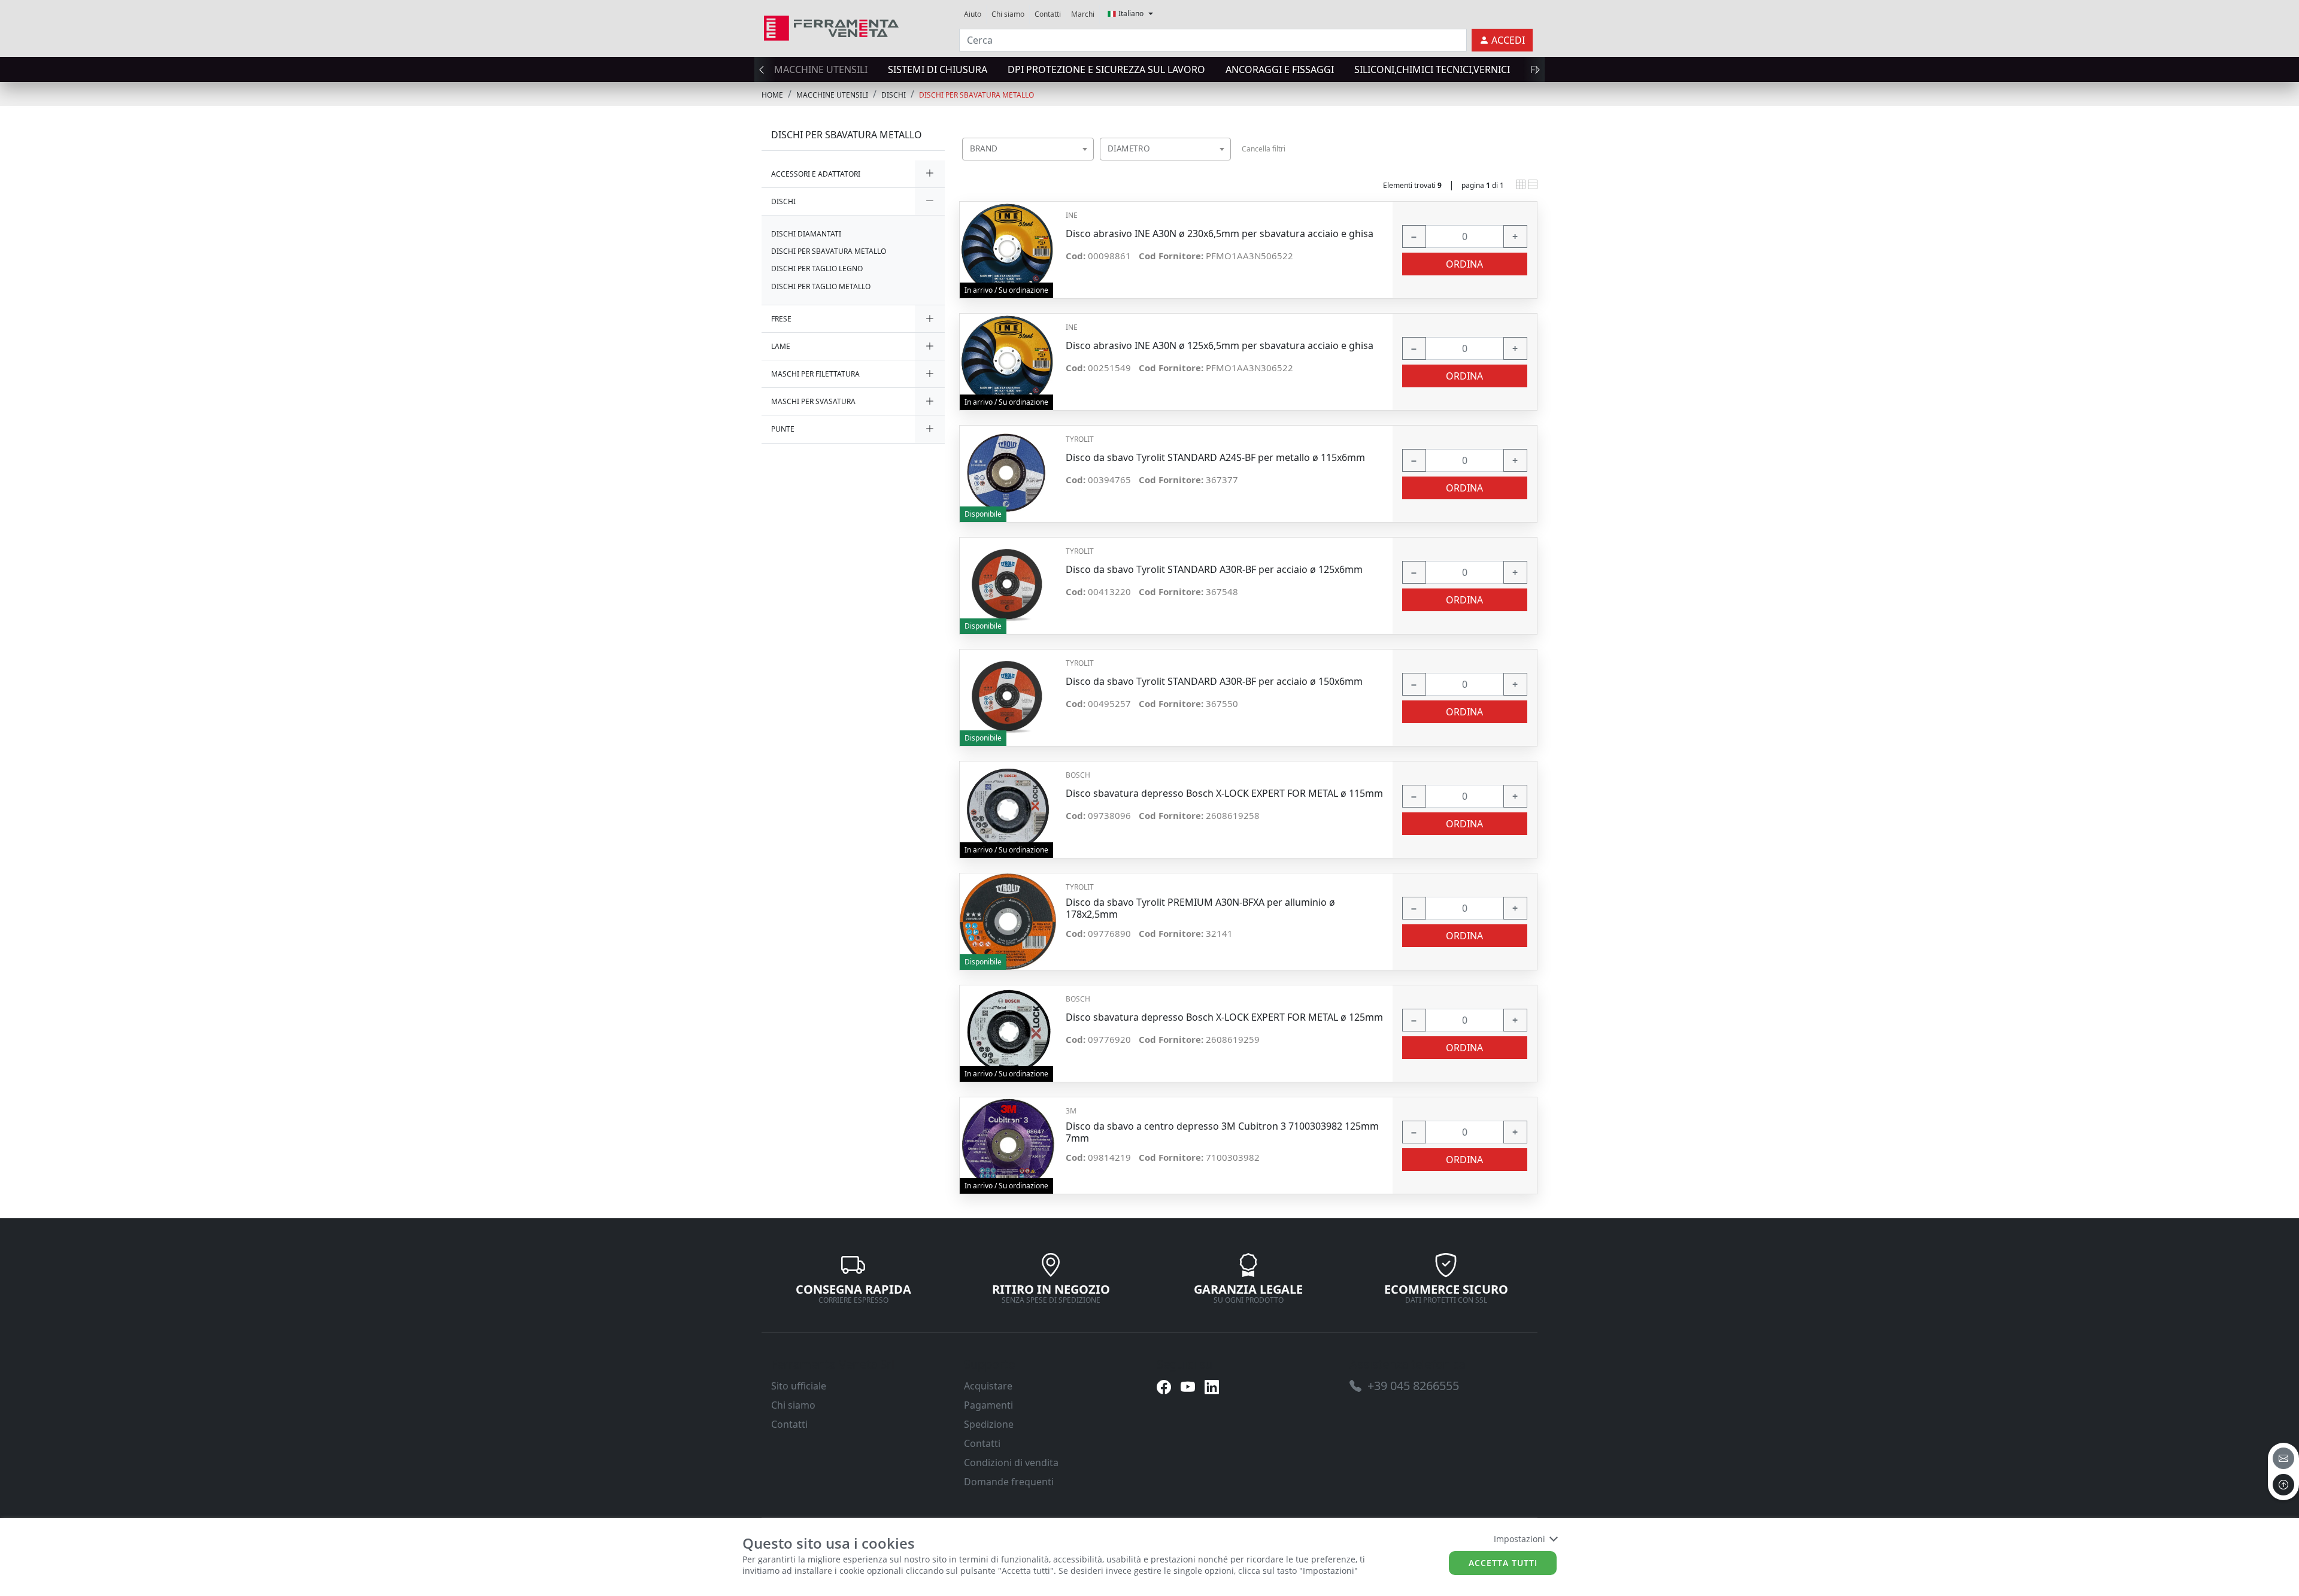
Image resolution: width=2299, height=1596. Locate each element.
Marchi (1083, 14)
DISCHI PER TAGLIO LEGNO (817, 268)
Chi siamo (1008, 14)
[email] (2283, 1458)
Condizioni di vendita (1011, 1463)
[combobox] (1028, 149)
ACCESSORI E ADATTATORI (816, 174)
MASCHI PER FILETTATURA (815, 374)
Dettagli (1008, 244)
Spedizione (989, 1424)
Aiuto (973, 14)
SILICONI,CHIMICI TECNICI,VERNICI (1432, 69)
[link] (831, 27)
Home (772, 95)
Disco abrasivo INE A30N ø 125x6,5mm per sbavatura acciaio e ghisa (1220, 346)
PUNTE (783, 429)
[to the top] (2283, 1485)
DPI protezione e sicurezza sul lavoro (1106, 69)
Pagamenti (988, 1405)
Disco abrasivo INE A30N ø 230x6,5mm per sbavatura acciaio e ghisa (1220, 234)
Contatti (1048, 14)
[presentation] (765, 69)
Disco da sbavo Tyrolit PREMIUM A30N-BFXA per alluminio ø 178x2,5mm (1200, 908)
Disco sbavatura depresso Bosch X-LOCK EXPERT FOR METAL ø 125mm (1224, 1017)
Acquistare (988, 1386)
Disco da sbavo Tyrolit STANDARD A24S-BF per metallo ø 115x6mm (1215, 458)
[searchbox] (1087, 164)
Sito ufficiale (799, 1386)
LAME (781, 346)
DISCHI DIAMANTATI (806, 234)
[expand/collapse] (930, 174)
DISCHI (894, 95)
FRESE (781, 319)
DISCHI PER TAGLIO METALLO (821, 286)
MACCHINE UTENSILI (821, 69)
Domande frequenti (1009, 1482)
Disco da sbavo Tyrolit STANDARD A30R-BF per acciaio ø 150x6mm (1214, 682)
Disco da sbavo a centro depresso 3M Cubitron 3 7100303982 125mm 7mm (1222, 1132)
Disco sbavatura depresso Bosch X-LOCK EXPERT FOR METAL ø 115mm (1224, 794)
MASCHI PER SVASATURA (813, 401)
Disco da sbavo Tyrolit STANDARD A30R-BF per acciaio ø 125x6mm (1214, 570)
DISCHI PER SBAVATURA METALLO (976, 95)
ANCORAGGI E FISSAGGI (1280, 69)
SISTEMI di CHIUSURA (938, 69)
